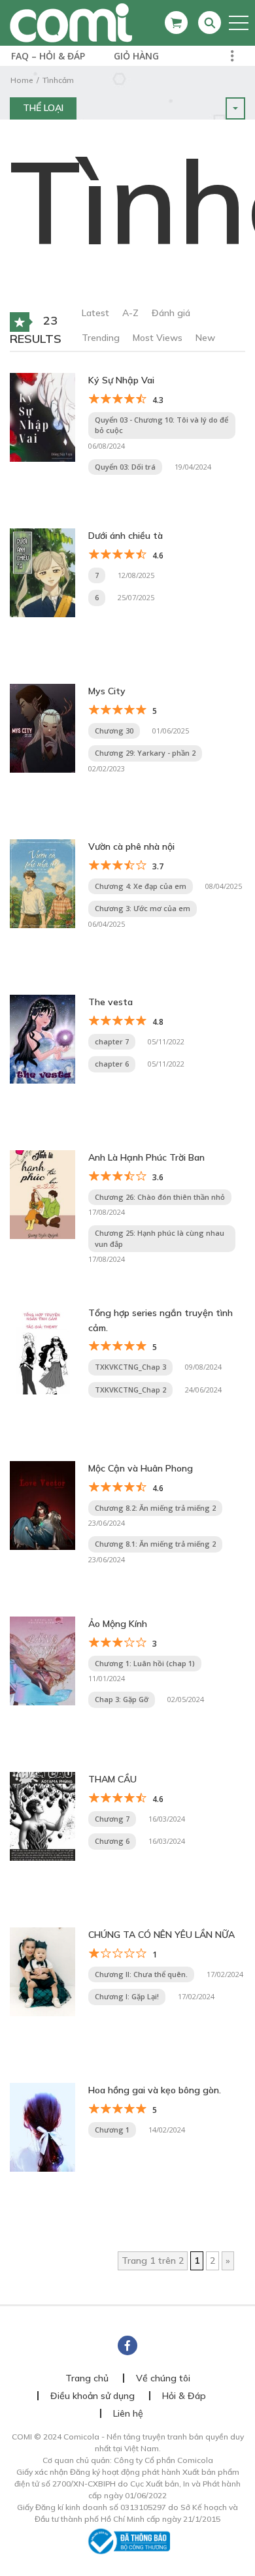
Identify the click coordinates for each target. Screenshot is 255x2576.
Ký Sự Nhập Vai (121, 380)
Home (22, 80)
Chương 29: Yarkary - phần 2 (145, 753)
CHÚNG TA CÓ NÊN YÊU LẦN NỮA (161, 1935)
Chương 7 (112, 1819)
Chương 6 (112, 1841)
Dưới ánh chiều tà (126, 536)
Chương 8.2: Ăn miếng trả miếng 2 (155, 1508)
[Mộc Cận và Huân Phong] (42, 1505)
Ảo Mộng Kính (118, 1624)
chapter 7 (112, 1041)
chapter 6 (112, 1064)
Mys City (107, 691)
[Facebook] (127, 2345)
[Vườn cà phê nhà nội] (42, 883)
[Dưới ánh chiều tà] (42, 572)
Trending (101, 338)
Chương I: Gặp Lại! (127, 1996)
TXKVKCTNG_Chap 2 (130, 1390)
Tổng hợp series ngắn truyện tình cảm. (161, 1320)
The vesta (110, 1002)
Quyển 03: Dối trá (125, 467)
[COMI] (71, 22)
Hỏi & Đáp (184, 2396)
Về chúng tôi (163, 2378)
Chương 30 (114, 731)
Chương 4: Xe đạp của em (141, 886)
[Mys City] (42, 728)
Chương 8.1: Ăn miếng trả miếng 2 (155, 1544)
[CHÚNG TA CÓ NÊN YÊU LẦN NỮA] (42, 1971)
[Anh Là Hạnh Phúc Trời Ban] (42, 1194)
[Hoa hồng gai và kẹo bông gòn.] (42, 2127)
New (205, 338)
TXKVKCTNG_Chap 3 (130, 1367)
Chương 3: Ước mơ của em (143, 908)
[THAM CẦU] (42, 1816)
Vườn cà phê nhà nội (131, 846)
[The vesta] (42, 1038)
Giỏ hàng (136, 56)
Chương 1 (112, 2130)
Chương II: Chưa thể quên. (141, 1974)
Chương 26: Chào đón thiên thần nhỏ (160, 1197)
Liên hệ (128, 2413)
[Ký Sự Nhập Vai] (42, 417)
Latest (95, 313)
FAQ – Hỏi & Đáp (48, 56)
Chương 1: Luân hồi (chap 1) (145, 1663)
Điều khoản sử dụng (93, 2396)
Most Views (158, 338)
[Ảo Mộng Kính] (42, 1660)
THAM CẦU (112, 1779)
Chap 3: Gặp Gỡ (122, 1699)
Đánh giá (171, 313)
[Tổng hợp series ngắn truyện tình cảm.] (42, 1349)
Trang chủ (87, 2378)
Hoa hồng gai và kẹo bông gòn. (155, 2090)
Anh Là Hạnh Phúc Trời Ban (146, 1157)
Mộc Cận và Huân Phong (141, 1468)
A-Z (130, 313)
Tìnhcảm (58, 80)
